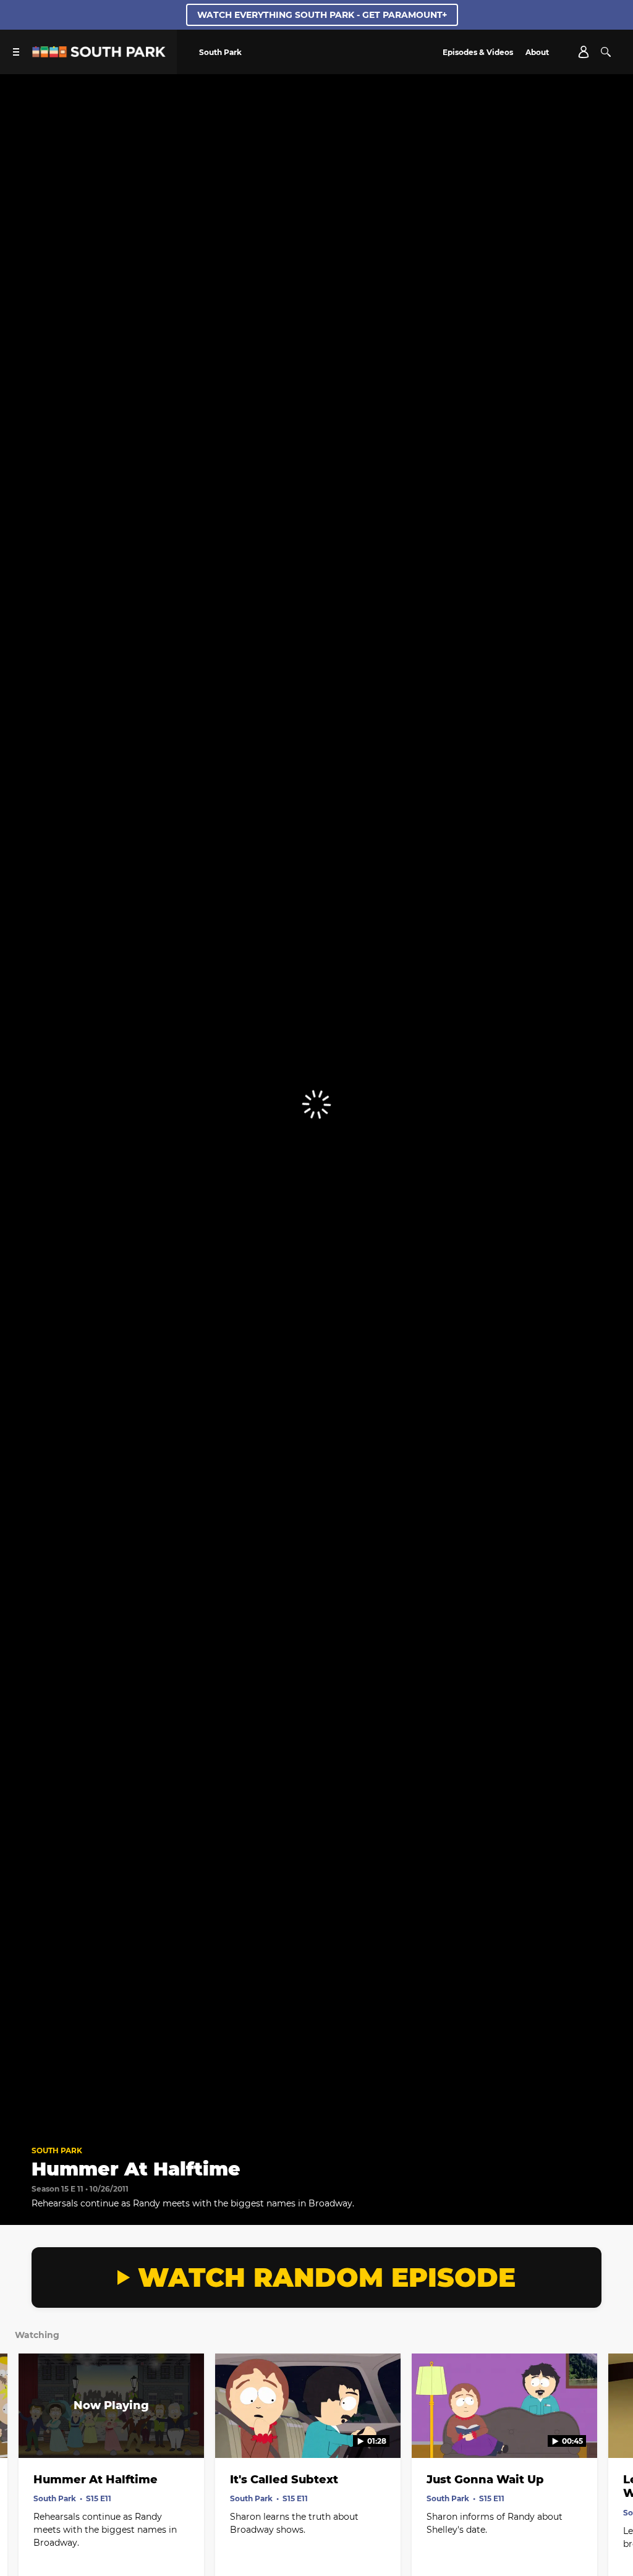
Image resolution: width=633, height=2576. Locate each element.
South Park (57, 2150)
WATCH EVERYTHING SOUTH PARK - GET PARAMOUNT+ (322, 15)
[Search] (606, 52)
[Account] (584, 52)
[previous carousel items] (20, 2432)
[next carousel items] (613, 2432)
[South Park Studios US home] (99, 54)
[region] (316, 1104)
